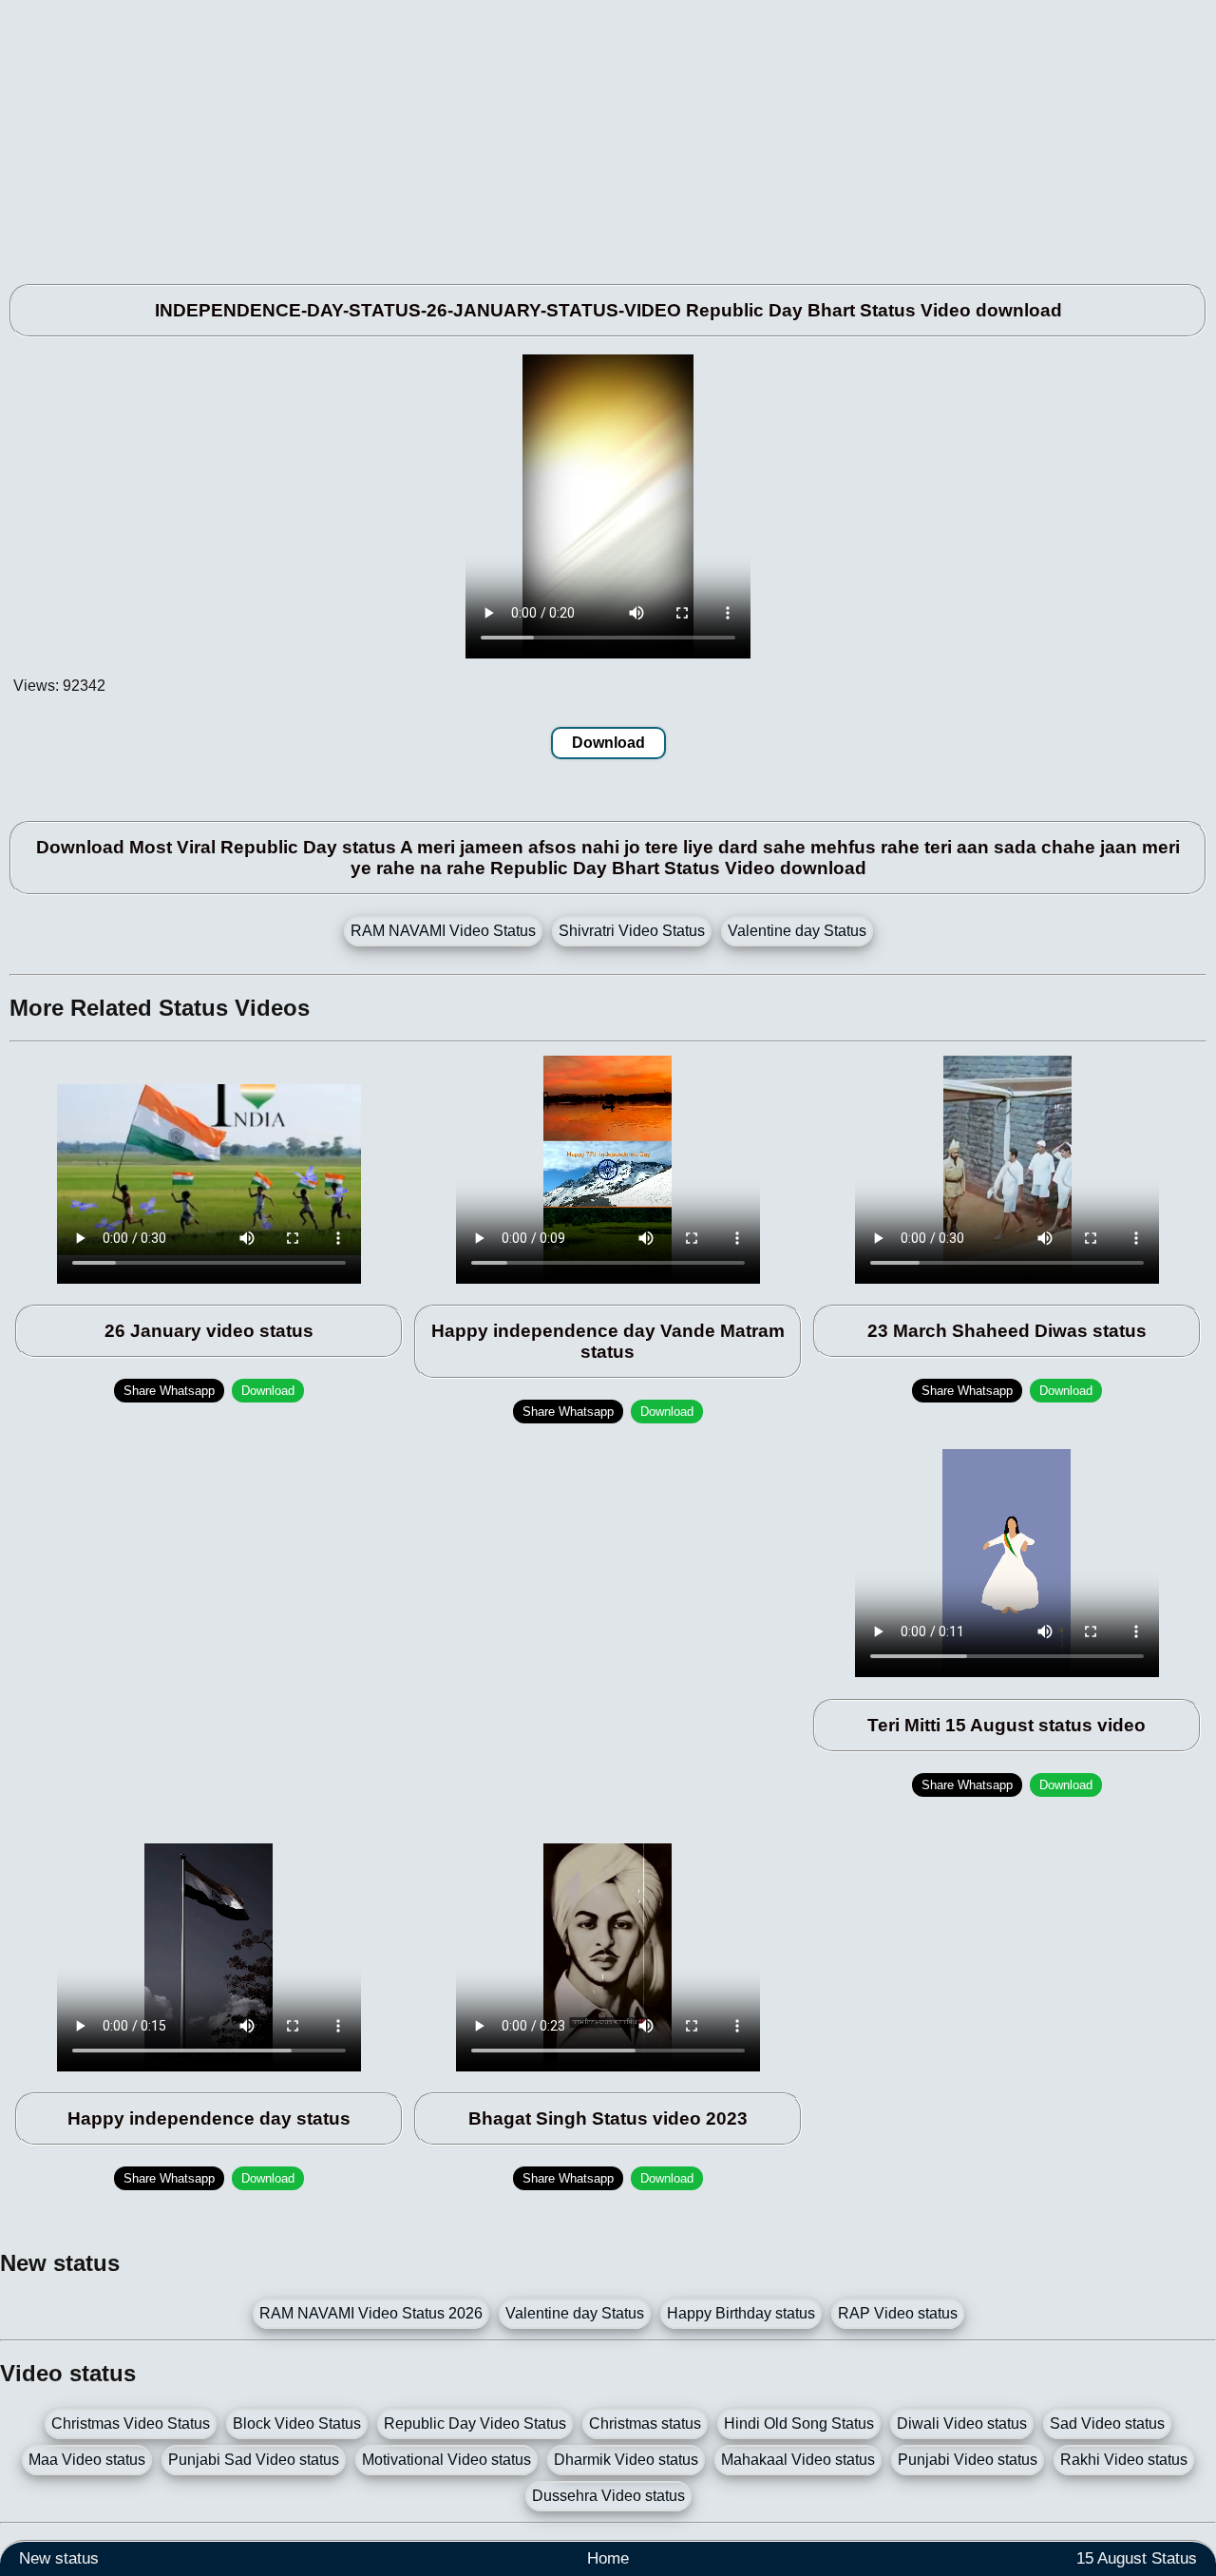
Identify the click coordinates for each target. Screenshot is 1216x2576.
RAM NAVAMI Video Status (443, 931)
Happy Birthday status (741, 2313)
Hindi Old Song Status (799, 2423)
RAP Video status (898, 2313)
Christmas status (645, 2423)
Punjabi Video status (968, 2460)
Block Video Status (297, 2423)
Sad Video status (1107, 2423)
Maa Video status (87, 2460)
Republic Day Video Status (475, 2423)
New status (59, 2558)
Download (608, 743)
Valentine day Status (797, 931)
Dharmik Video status (626, 2460)
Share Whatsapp (169, 1391)
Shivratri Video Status (632, 931)
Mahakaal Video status (798, 2460)
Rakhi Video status (1124, 2460)
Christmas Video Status (131, 2423)
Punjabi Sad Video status (254, 2460)
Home (608, 2558)
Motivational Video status (446, 2460)
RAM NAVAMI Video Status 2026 (371, 2313)
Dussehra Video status (608, 2496)
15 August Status (1137, 2558)
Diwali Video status (962, 2423)
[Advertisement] (570, 133)
